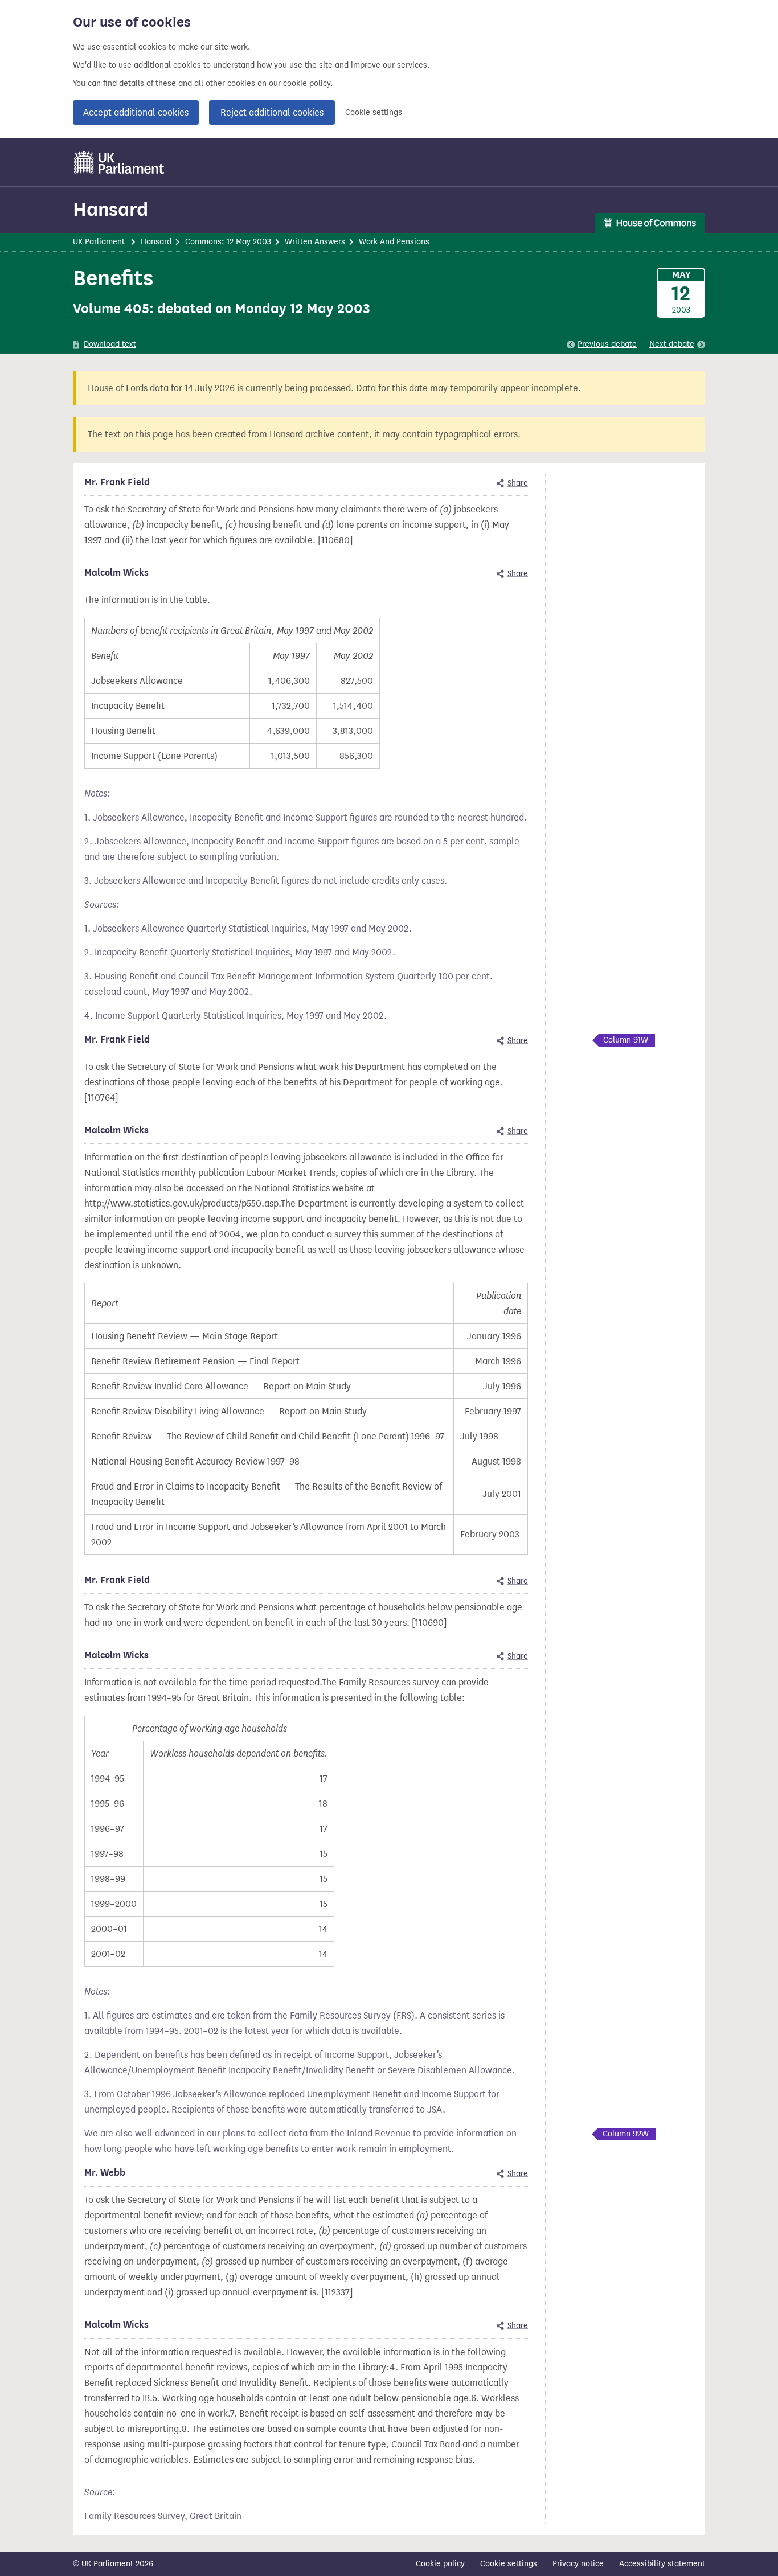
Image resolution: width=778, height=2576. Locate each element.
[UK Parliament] (119, 162)
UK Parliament (99, 242)
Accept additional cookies (136, 112)
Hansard (110, 209)
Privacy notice (578, 2564)
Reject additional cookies (272, 112)
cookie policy (307, 83)
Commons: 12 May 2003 (228, 242)
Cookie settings (374, 112)
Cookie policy (440, 2564)
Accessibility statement (662, 2564)
